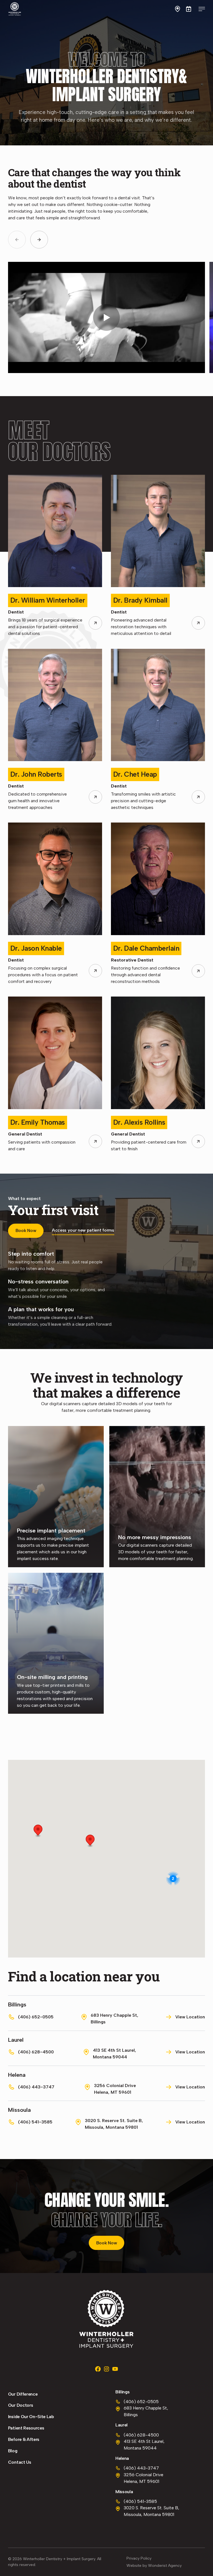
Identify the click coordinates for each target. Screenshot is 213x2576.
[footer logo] (106, 2319)
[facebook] (98, 2369)
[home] (15, 9)
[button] (177, 9)
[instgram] (106, 2369)
